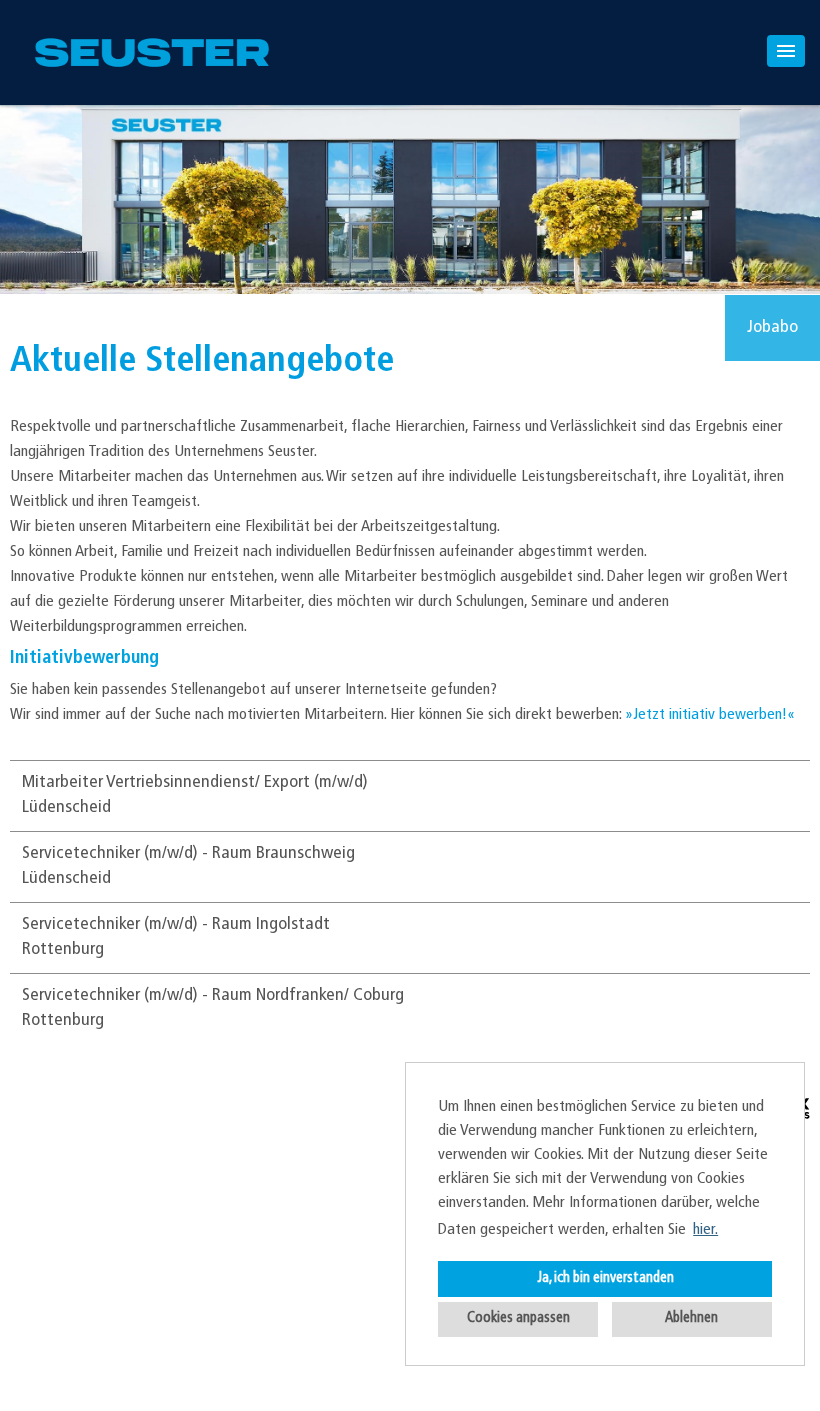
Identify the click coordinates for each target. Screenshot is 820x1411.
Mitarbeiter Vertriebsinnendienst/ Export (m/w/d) (195, 783)
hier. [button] (705, 1230)
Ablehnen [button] (691, 1318)
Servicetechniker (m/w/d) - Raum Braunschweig (188, 854)
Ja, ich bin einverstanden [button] (605, 1278)
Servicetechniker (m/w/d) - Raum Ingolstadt (176, 925)
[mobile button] (786, 51)
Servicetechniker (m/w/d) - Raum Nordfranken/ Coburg (213, 996)
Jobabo (772, 328)
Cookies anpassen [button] (518, 1318)
